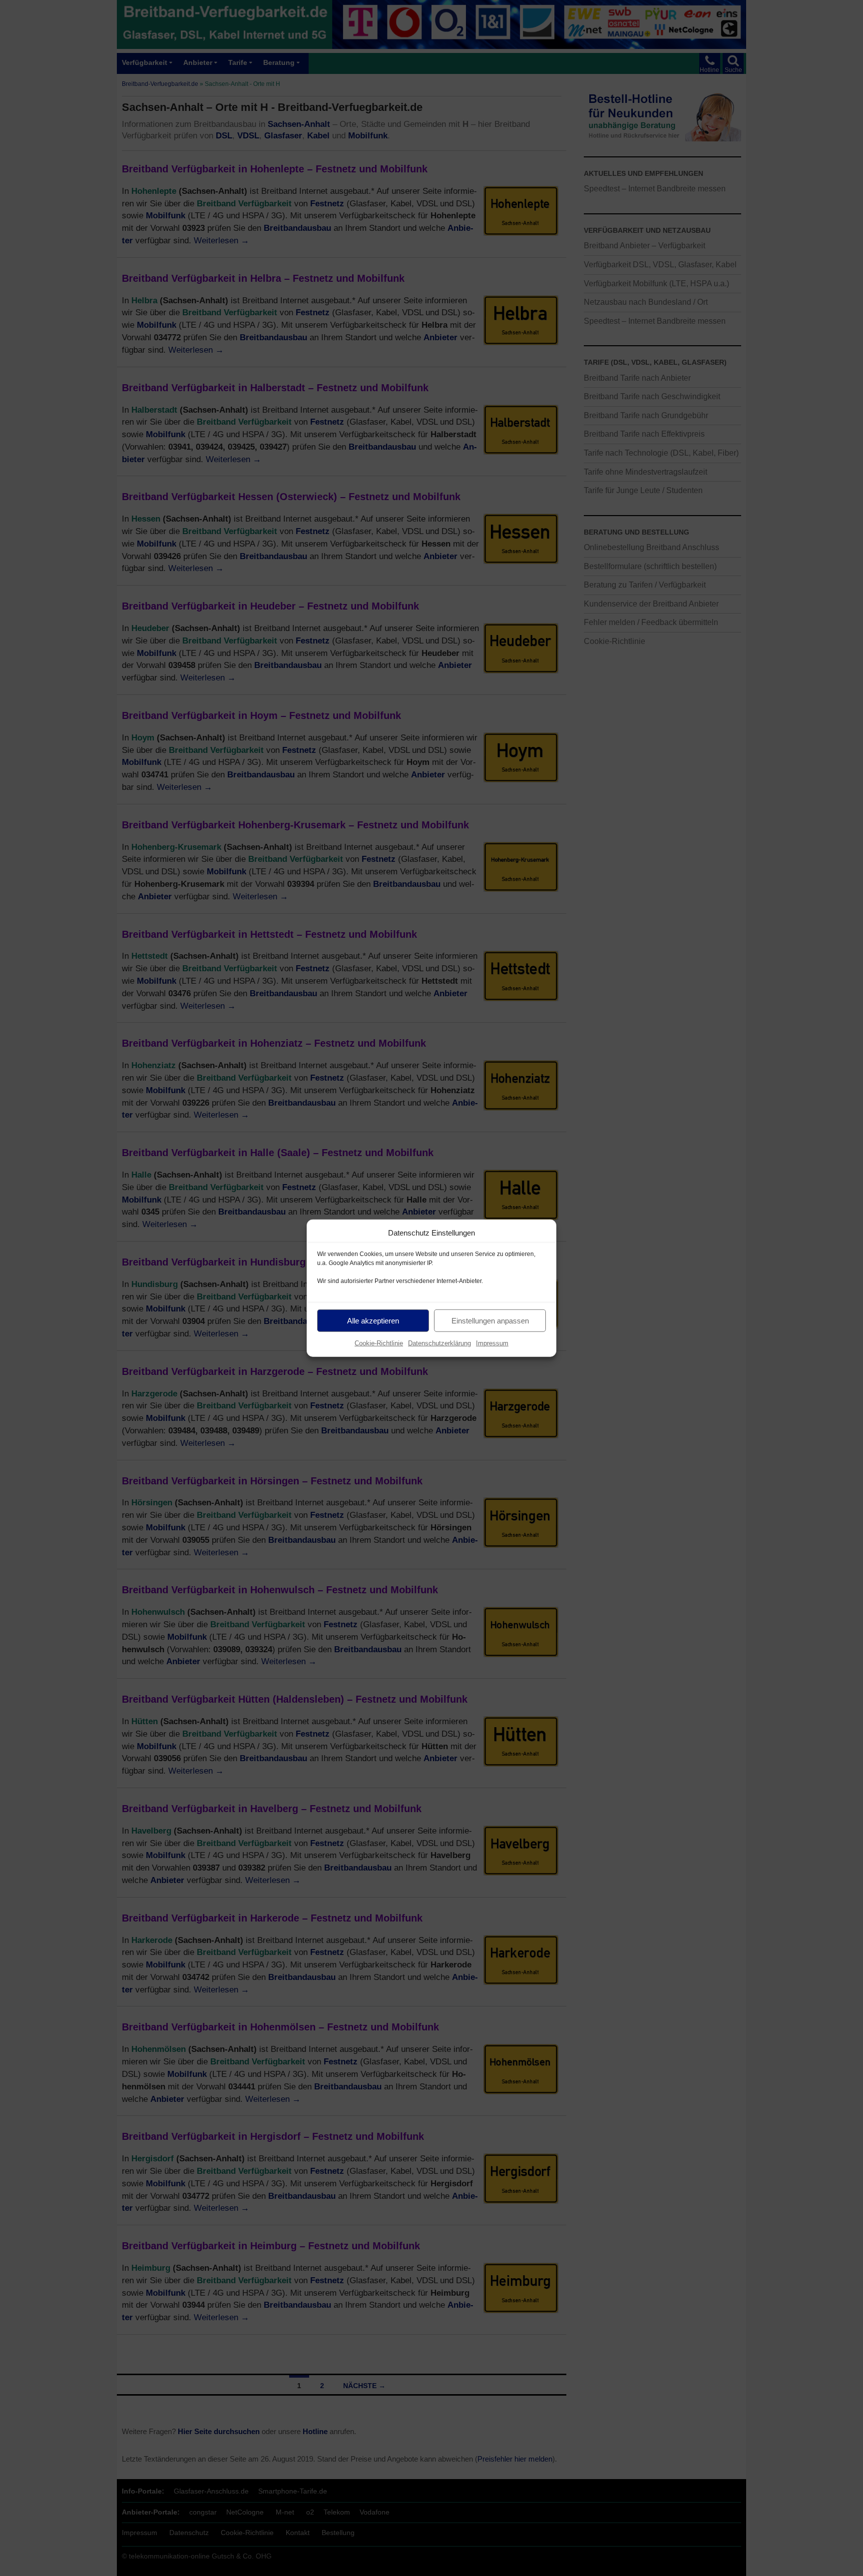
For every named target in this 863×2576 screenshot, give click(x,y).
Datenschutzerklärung (439, 1343)
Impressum (492, 1343)
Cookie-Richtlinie (379, 1343)
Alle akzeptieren (373, 1320)
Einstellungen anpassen (490, 1320)
